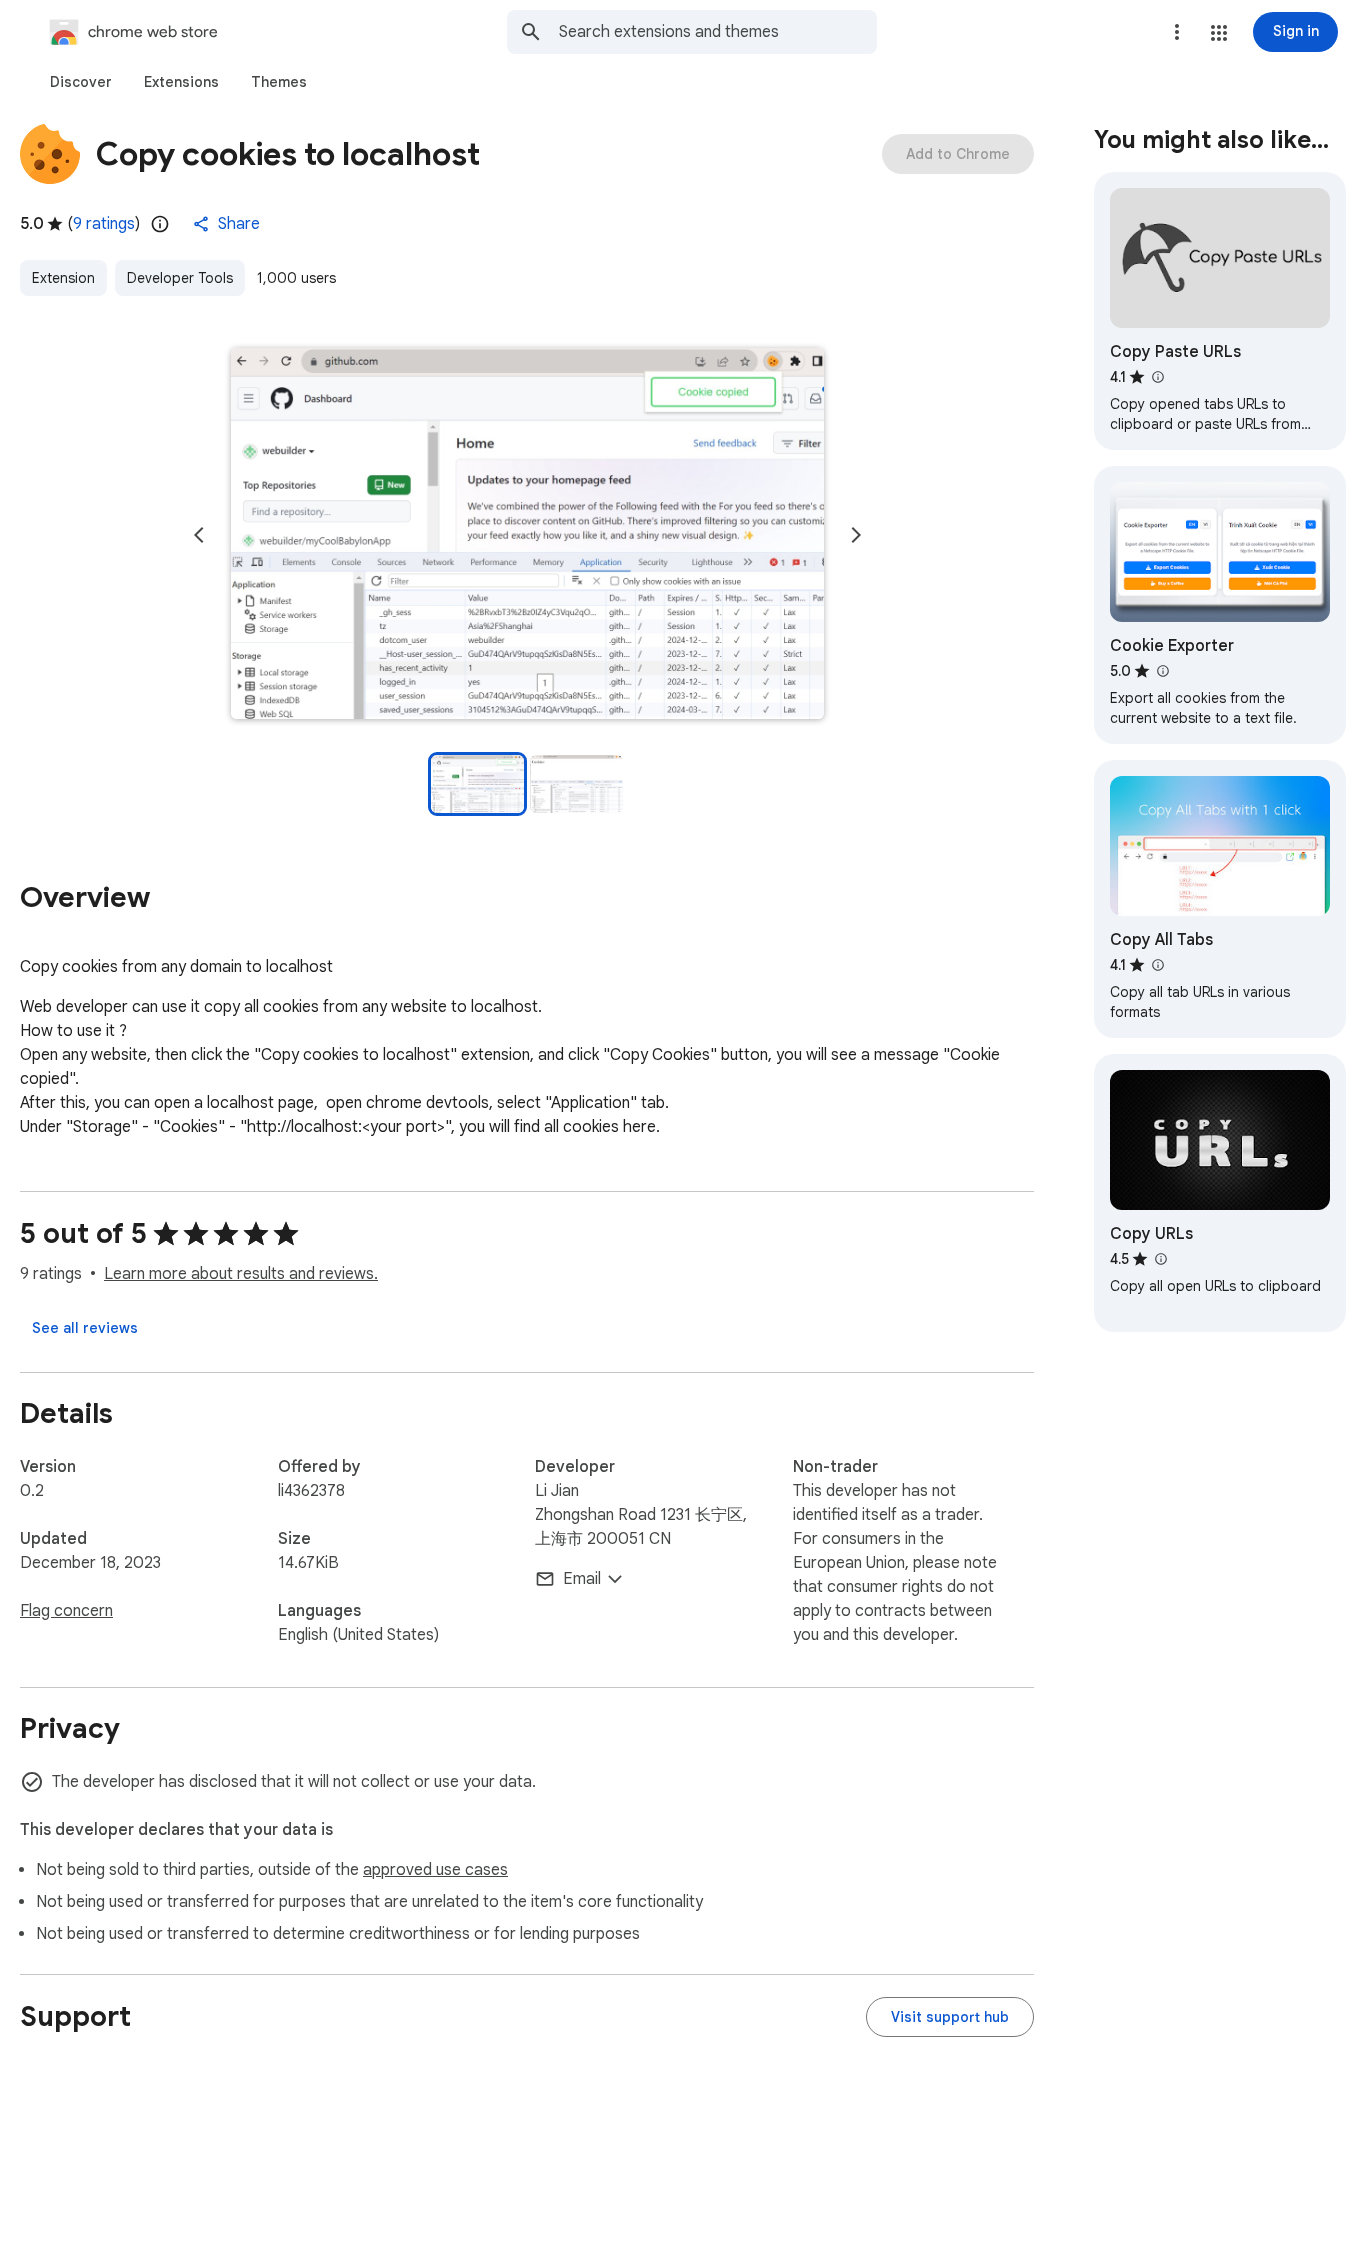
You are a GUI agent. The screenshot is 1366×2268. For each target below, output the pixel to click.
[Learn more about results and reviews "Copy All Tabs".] (1157, 965)
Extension (63, 278)
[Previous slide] (199, 535)
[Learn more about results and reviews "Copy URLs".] (1160, 1259)
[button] (1219, 33)
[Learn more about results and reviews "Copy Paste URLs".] (1157, 377)
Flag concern (66, 1611)
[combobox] (718, 32)
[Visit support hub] (950, 2017)
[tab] (81, 82)
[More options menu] (1177, 32)
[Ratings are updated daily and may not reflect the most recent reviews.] (160, 224)
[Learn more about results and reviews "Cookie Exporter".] (1162, 671)
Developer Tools (180, 278)
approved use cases (435, 1870)
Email (582, 1579)
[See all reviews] (85, 1328)
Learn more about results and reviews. (241, 1274)
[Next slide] (856, 535)
